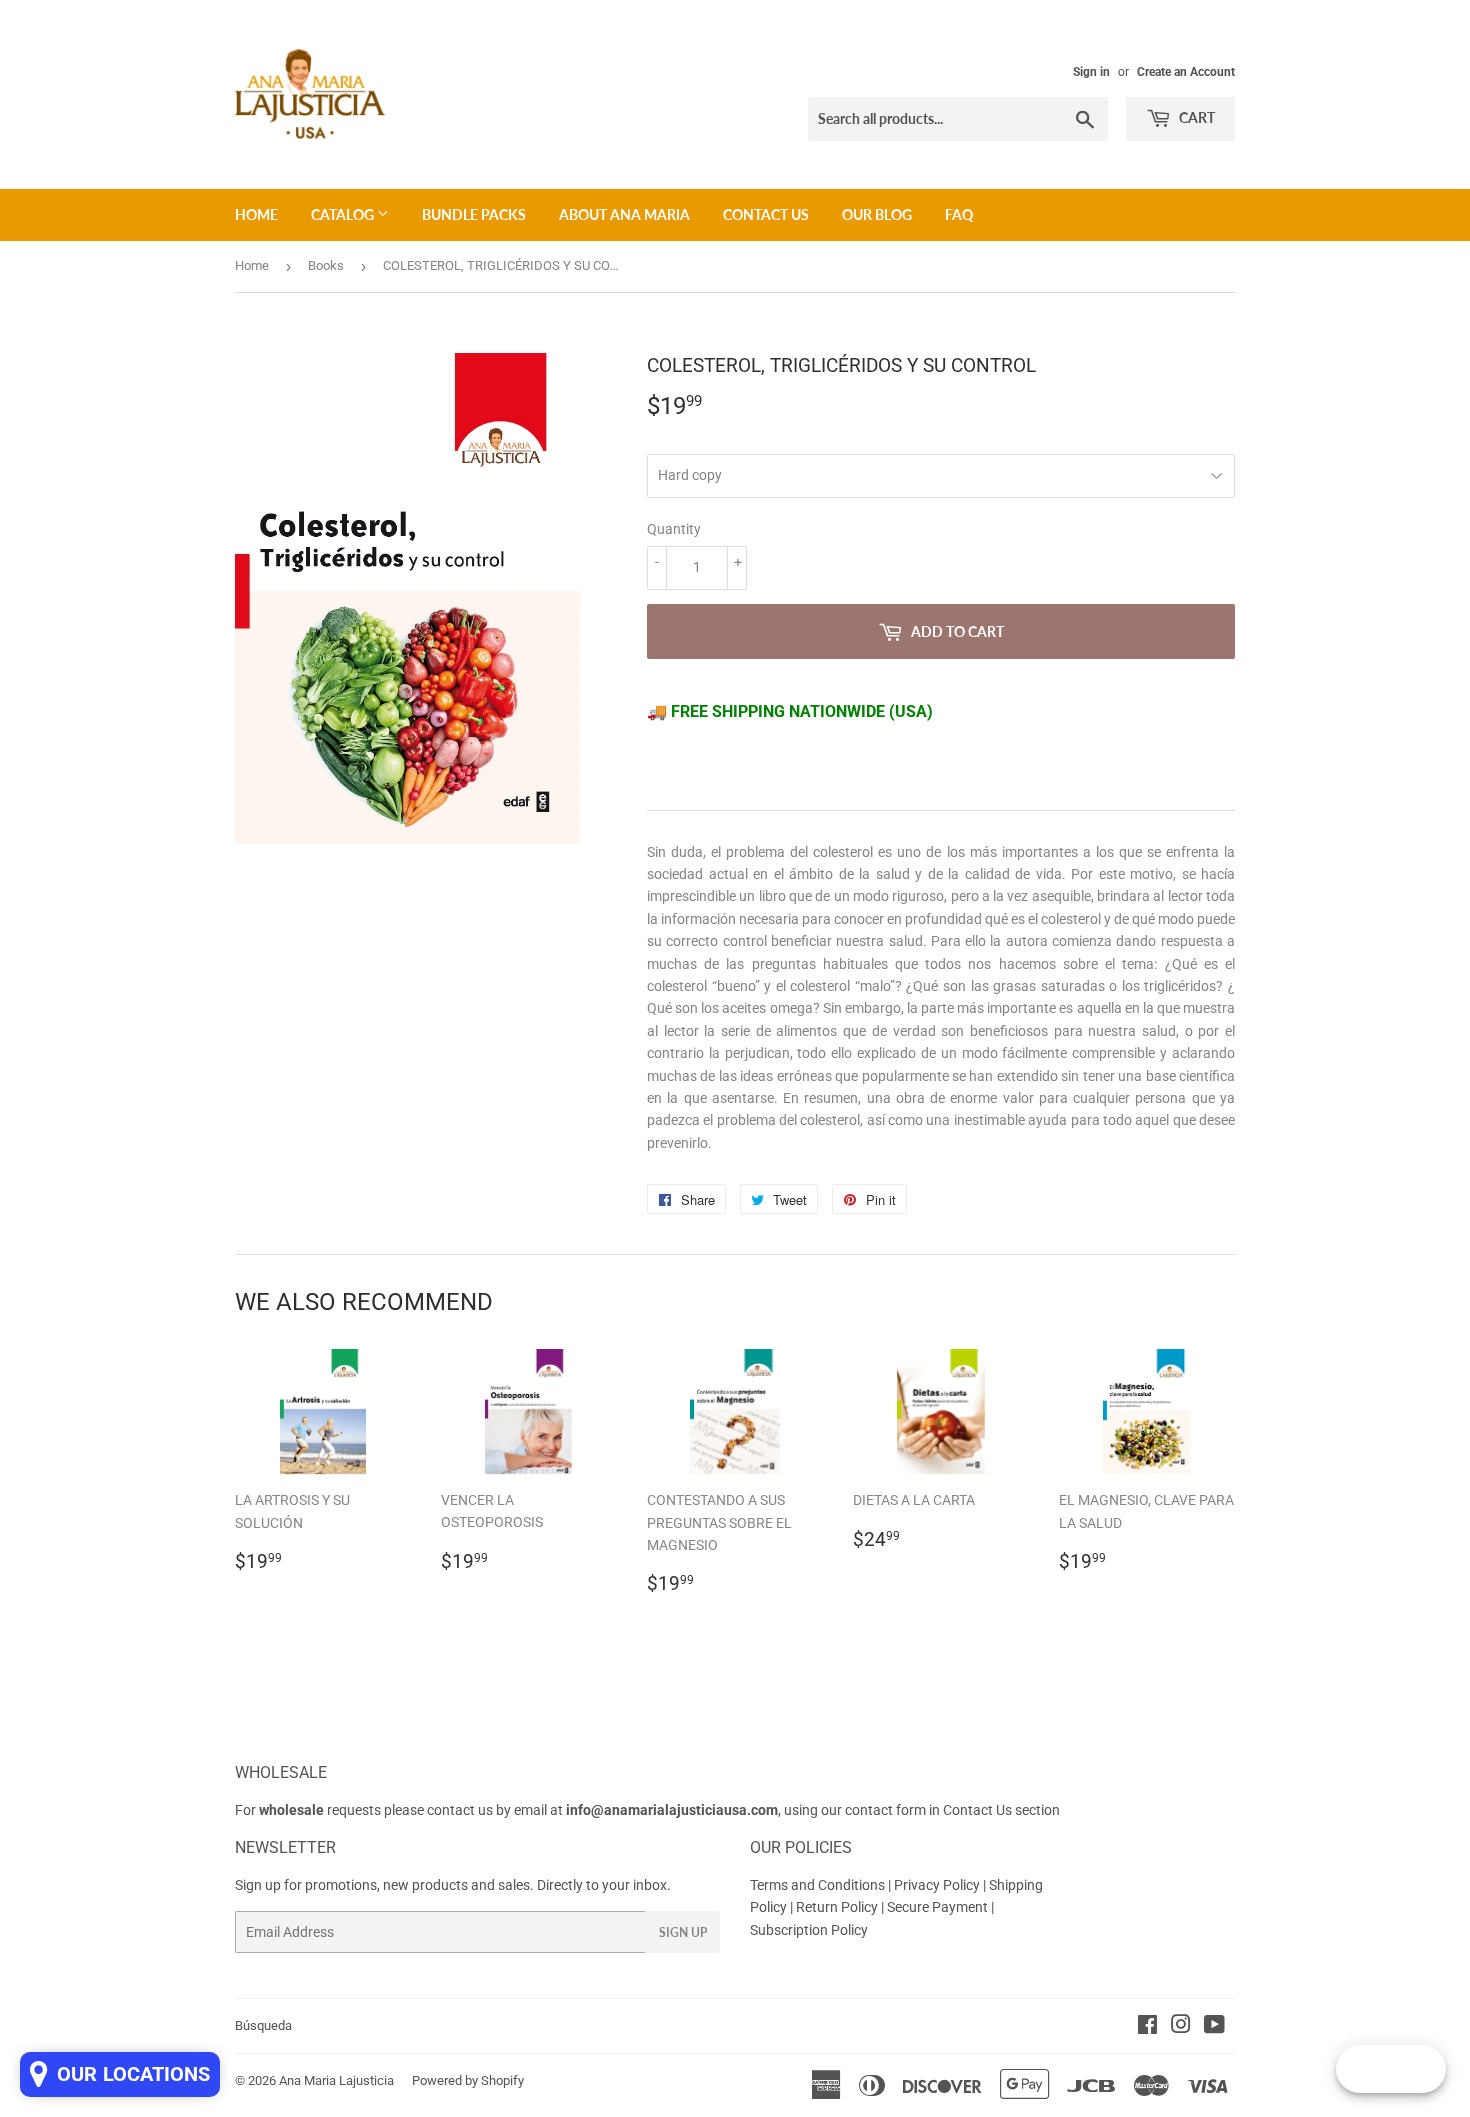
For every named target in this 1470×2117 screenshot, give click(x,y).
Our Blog (877, 214)
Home (256, 214)
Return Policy (838, 1907)
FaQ (959, 214)
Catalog (344, 214)
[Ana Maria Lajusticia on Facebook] (1147, 2027)
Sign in (1091, 72)
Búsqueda (263, 2025)
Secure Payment (939, 1907)
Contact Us (766, 214)
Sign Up (683, 1932)
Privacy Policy (937, 1885)
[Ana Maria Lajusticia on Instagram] (1181, 2027)
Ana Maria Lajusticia (336, 2080)
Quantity (674, 529)
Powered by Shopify (468, 2080)
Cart (1195, 117)
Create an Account (1186, 72)
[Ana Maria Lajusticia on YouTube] (1214, 2027)
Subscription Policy (809, 1930)
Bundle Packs (474, 214)
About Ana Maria (624, 214)
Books (326, 265)
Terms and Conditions (817, 1885)
